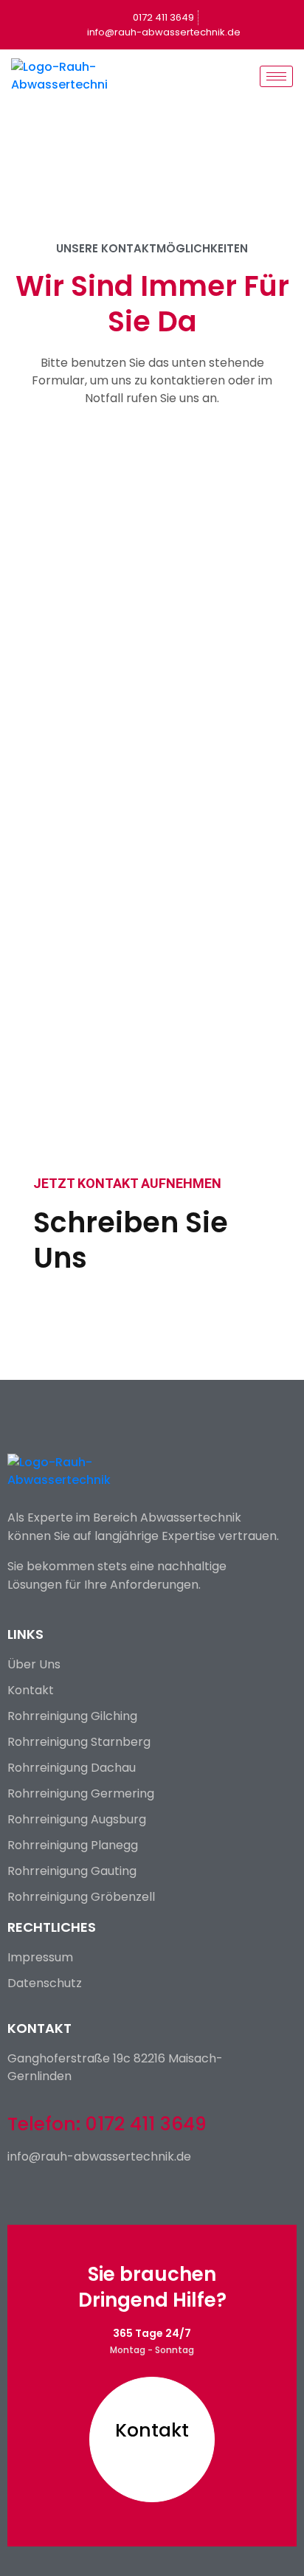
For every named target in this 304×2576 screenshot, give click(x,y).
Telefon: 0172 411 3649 (107, 2124)
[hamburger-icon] (276, 76)
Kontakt (152, 2430)
